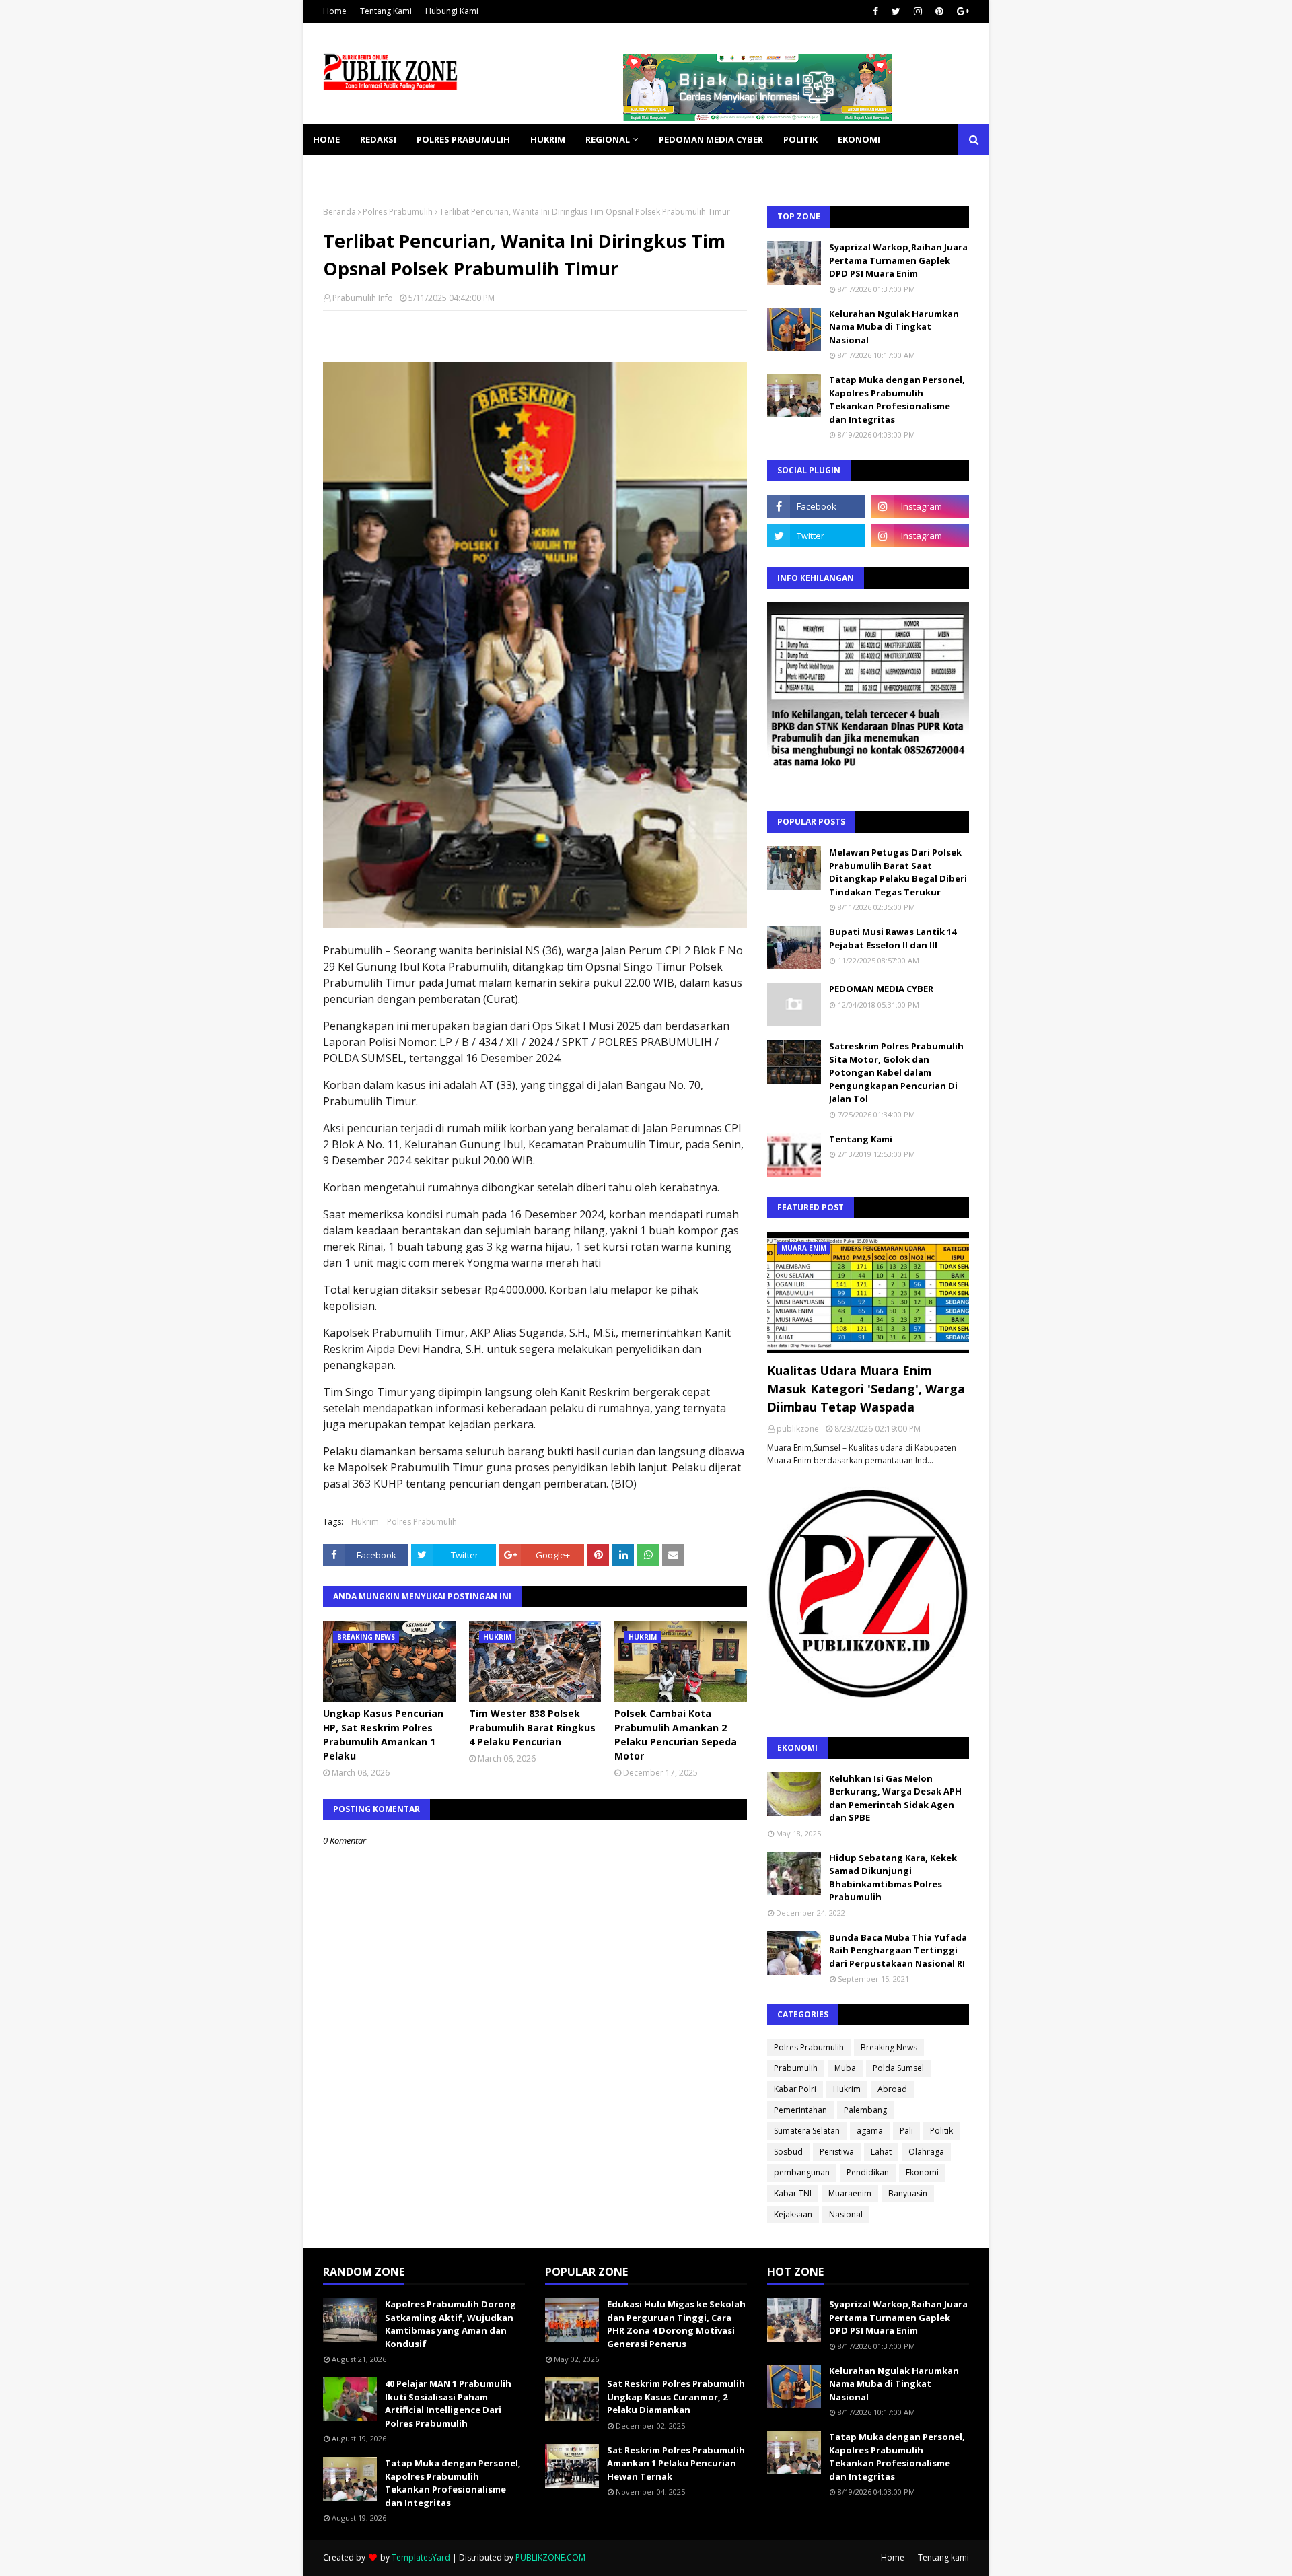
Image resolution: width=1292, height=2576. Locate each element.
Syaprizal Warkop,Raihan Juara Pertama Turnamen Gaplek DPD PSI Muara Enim (898, 260)
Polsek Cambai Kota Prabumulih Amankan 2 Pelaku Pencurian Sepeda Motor (676, 1735)
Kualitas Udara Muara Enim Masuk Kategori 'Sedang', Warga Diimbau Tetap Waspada (866, 1389)
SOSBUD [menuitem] (404, 170)
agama (870, 2131)
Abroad (892, 2089)
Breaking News (889, 2047)
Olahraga (926, 2152)
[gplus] (961, 11)
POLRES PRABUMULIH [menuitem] (463, 139)
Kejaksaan (793, 2214)
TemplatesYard (421, 2557)
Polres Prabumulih (398, 212)
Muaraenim (850, 2193)
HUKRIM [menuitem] (548, 139)
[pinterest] (939, 11)
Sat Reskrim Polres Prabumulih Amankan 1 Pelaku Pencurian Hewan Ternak (676, 2463)
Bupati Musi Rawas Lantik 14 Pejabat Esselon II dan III (893, 938)
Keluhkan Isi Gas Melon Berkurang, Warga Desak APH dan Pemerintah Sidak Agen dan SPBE (895, 1798)
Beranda (339, 212)
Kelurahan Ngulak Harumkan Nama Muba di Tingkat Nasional (894, 327)
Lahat (881, 2152)
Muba (845, 2068)
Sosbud (788, 2152)
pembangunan (802, 2172)
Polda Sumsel (898, 2068)
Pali (906, 2131)
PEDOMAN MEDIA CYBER (881, 989)
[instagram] (918, 11)
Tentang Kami (386, 11)
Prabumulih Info (363, 298)
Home (335, 11)
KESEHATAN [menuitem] (339, 170)
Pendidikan (868, 2172)
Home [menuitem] (326, 139)
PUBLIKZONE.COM (550, 2557)
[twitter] (896, 11)
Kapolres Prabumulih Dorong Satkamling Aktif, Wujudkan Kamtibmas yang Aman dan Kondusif (451, 2324)
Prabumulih (796, 2068)
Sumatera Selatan (807, 2131)
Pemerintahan (800, 2110)
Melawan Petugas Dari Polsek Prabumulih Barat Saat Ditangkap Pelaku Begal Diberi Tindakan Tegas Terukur (898, 872)
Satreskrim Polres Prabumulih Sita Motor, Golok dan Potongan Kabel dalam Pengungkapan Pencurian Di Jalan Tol (896, 1072)
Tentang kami (943, 2557)
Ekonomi (922, 2172)
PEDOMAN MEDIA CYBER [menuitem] (711, 139)
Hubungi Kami (452, 11)
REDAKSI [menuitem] (378, 139)
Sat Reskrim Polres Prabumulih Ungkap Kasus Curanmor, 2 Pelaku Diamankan (676, 2397)
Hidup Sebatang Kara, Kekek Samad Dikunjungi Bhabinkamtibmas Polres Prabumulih (893, 1878)
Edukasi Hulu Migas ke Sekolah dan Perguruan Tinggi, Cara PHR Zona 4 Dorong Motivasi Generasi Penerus (676, 2324)
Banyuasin (908, 2193)
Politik (941, 2131)
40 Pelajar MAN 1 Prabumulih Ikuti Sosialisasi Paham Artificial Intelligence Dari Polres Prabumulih (448, 2403)
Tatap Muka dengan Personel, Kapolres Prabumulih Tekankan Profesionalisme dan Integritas (897, 399)
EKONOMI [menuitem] (859, 139)
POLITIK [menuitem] (800, 139)
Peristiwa (837, 2152)
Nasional (846, 2214)
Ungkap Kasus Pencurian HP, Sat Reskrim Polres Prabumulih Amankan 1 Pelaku (383, 1735)
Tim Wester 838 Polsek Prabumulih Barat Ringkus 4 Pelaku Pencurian (532, 1728)
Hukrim (365, 1522)
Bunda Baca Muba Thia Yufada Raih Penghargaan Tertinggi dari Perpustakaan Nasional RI (898, 1950)
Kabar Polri (795, 2089)
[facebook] (875, 11)
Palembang (865, 2110)
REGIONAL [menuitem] (608, 139)
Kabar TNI (793, 2193)
